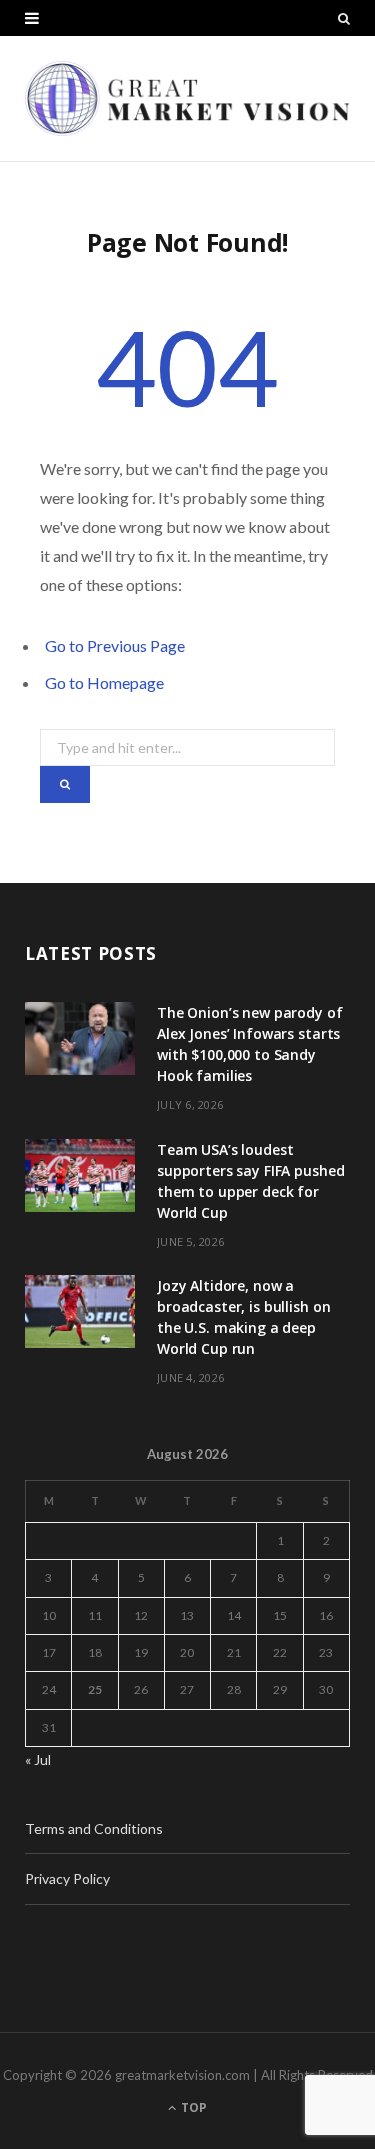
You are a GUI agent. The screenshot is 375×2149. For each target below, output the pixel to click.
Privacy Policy (67, 1878)
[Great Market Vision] (187, 98)
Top (192, 2107)
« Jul (38, 1759)
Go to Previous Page (115, 645)
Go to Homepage (104, 682)
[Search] (344, 18)
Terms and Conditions (94, 1828)
